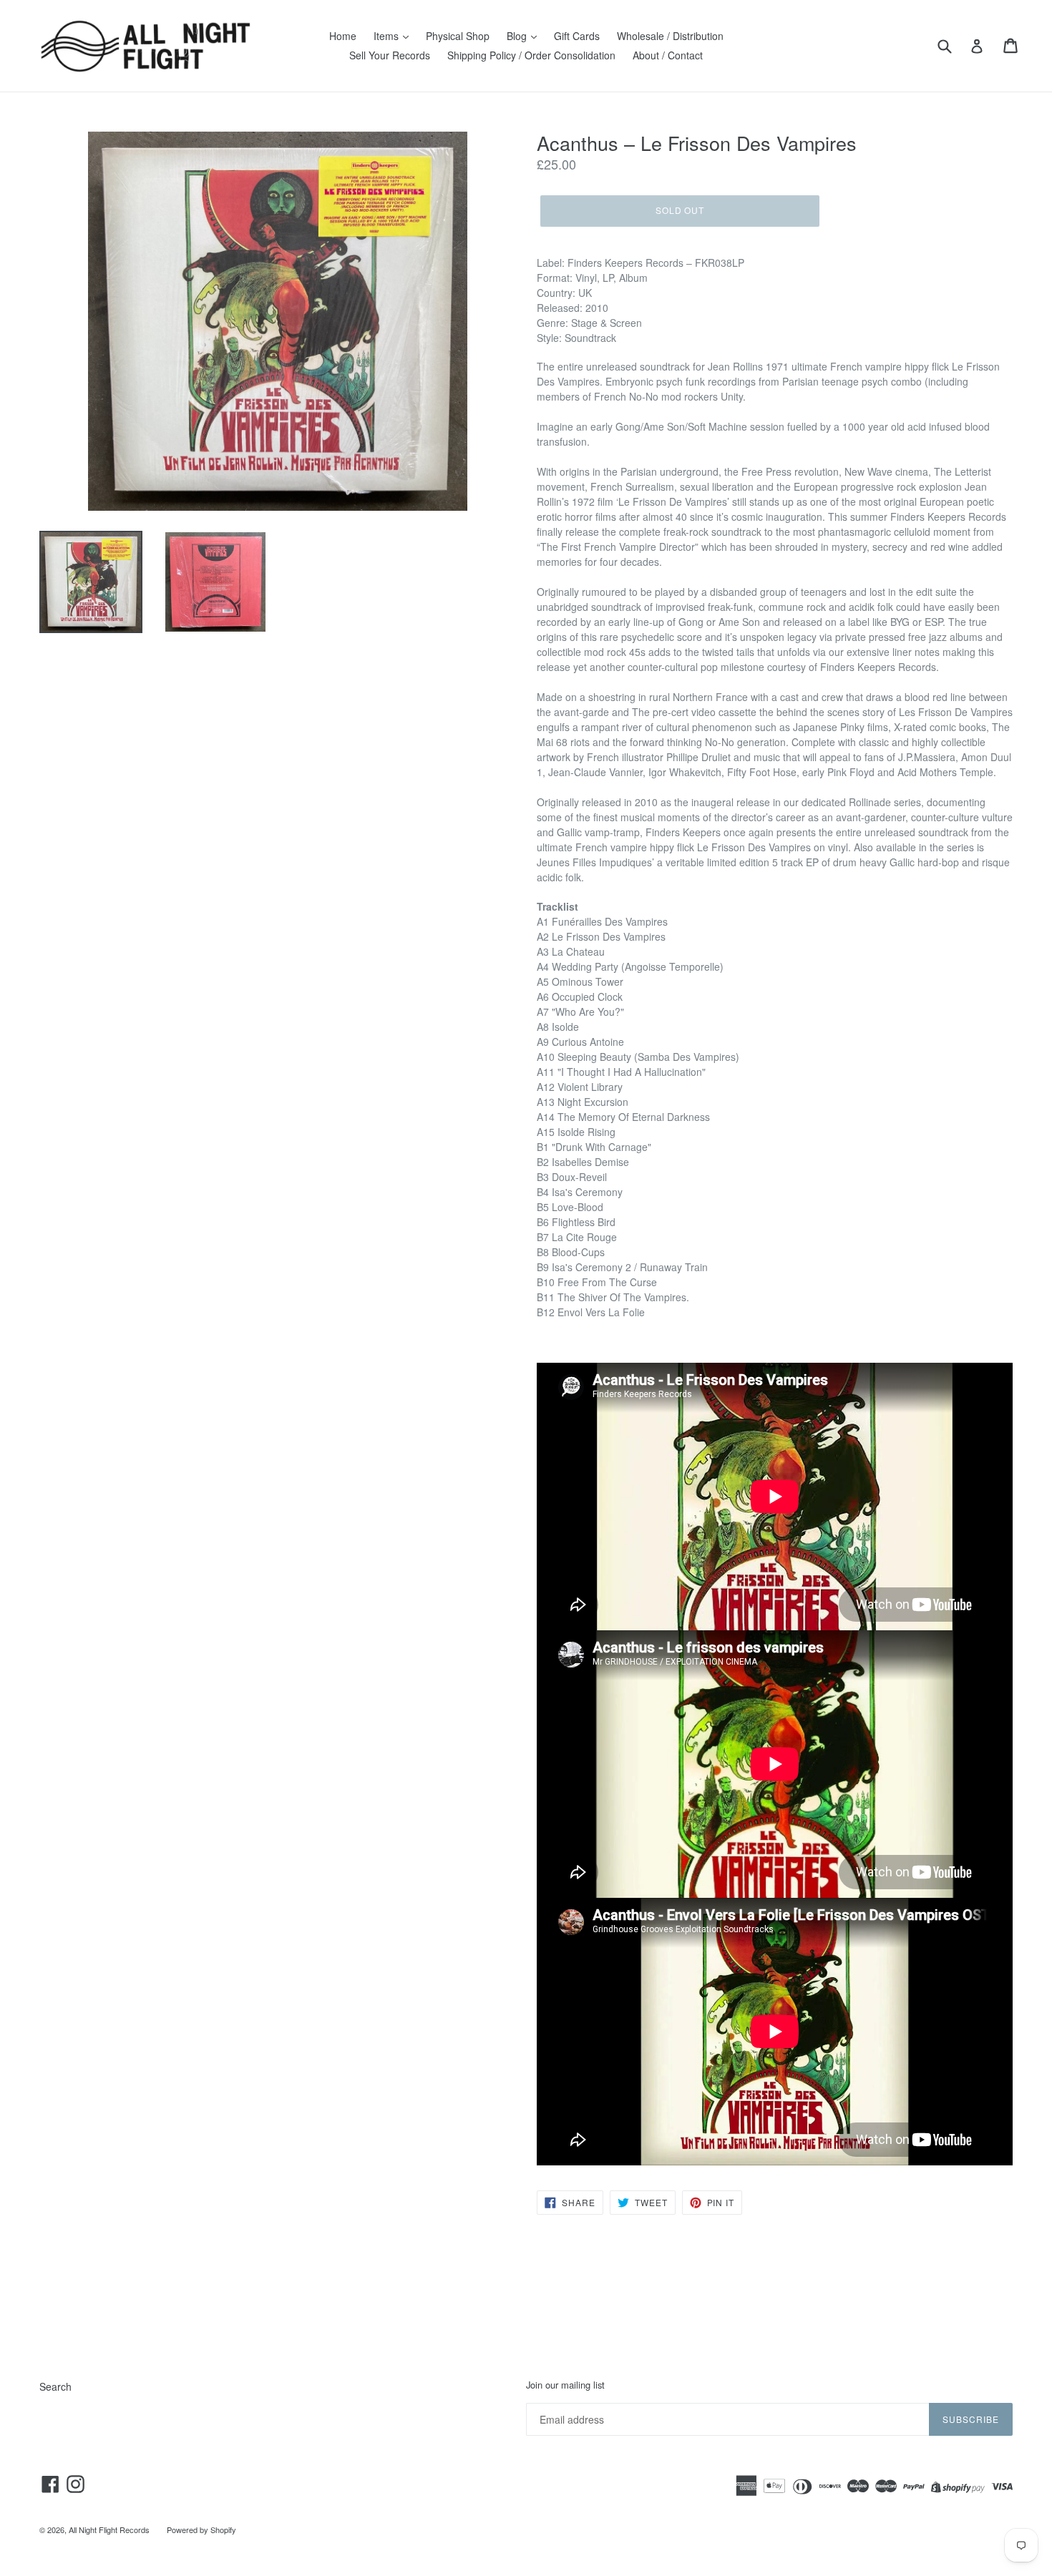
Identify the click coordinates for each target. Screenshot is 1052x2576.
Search (55, 2386)
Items (388, 36)
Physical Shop (458, 36)
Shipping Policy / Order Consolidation (531, 55)
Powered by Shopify (201, 2530)
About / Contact (668, 55)
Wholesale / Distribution (670, 36)
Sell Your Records (390, 55)
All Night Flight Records (109, 2530)
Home (343, 36)
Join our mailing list (565, 2385)
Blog (518, 36)
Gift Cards (577, 36)
